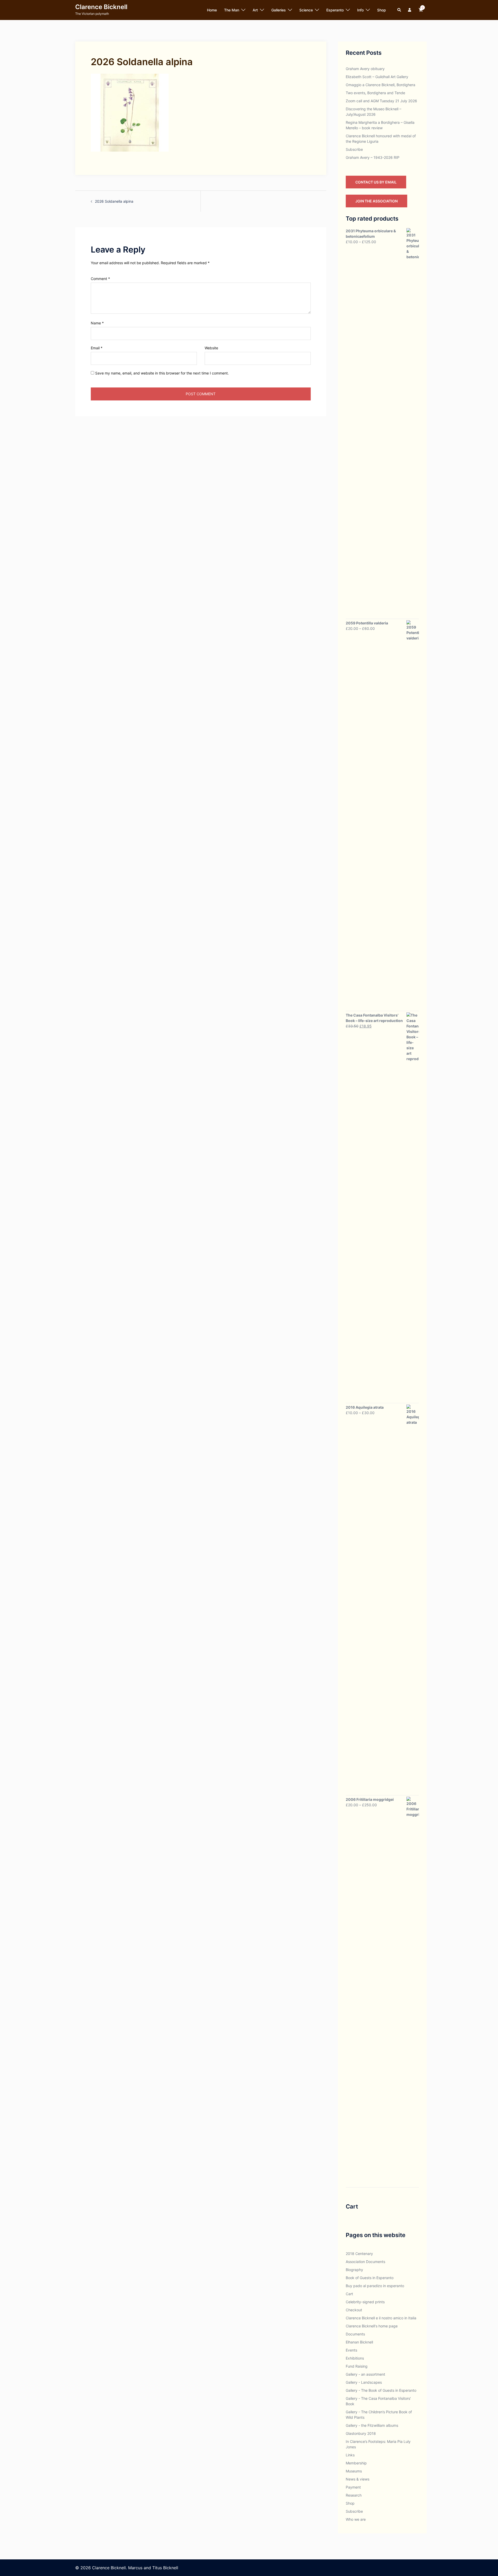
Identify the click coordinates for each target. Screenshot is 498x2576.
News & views (358, 2479)
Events (351, 2350)
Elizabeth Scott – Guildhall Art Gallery (377, 77)
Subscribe (354, 149)
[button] (399, 10)
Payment (353, 2487)
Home (212, 10)
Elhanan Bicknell (359, 2342)
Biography (354, 2270)
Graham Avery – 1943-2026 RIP (373, 157)
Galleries (279, 10)
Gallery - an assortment (365, 2374)
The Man (232, 10)
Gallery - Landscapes (364, 2382)
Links (350, 2455)
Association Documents (365, 2262)
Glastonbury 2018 (361, 2433)
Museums (354, 2471)
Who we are (356, 2519)
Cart (349, 2294)
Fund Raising (357, 2366)
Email (97, 348)
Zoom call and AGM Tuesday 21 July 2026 (381, 101)
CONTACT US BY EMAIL (376, 182)
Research (354, 2495)
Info (360, 10)
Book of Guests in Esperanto (370, 2278)
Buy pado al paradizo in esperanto (375, 2286)
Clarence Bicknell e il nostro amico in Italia (381, 2318)
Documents (355, 2334)
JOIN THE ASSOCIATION (376, 201)
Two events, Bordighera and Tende (375, 93)
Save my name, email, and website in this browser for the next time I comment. (162, 373)
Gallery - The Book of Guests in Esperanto (381, 2390)
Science (306, 10)
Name (97, 323)
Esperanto (335, 10)
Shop (382, 10)
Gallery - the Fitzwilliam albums (372, 2425)
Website (211, 348)
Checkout (354, 2310)
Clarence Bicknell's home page (372, 2326)
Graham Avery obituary (365, 69)
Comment (100, 279)
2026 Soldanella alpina (114, 201)
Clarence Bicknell (101, 7)
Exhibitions (355, 2358)
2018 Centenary (359, 2254)
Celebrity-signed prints (365, 2302)
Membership (356, 2463)
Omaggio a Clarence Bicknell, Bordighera (381, 85)
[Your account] (410, 10)
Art (255, 10)
